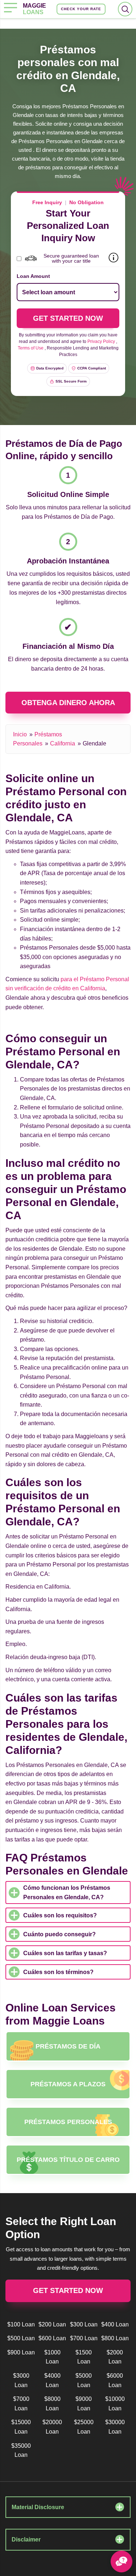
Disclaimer (26, 2539)
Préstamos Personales (68, 2122)
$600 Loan (52, 2338)
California (63, 743)
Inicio (20, 734)
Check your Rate (81, 9)
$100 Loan (21, 2324)
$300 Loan (84, 2324)
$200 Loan (52, 2324)
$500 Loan (21, 2338)
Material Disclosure (38, 2507)
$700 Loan (84, 2338)
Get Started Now (68, 2290)
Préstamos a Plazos (68, 2084)
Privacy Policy (101, 341)
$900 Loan (21, 2352)
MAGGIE (34, 9)
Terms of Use (31, 348)
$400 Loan (115, 2324)
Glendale (94, 743)
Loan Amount (33, 276)
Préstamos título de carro (68, 2160)
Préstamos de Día (68, 2046)
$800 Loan (115, 2338)
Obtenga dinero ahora (68, 703)
